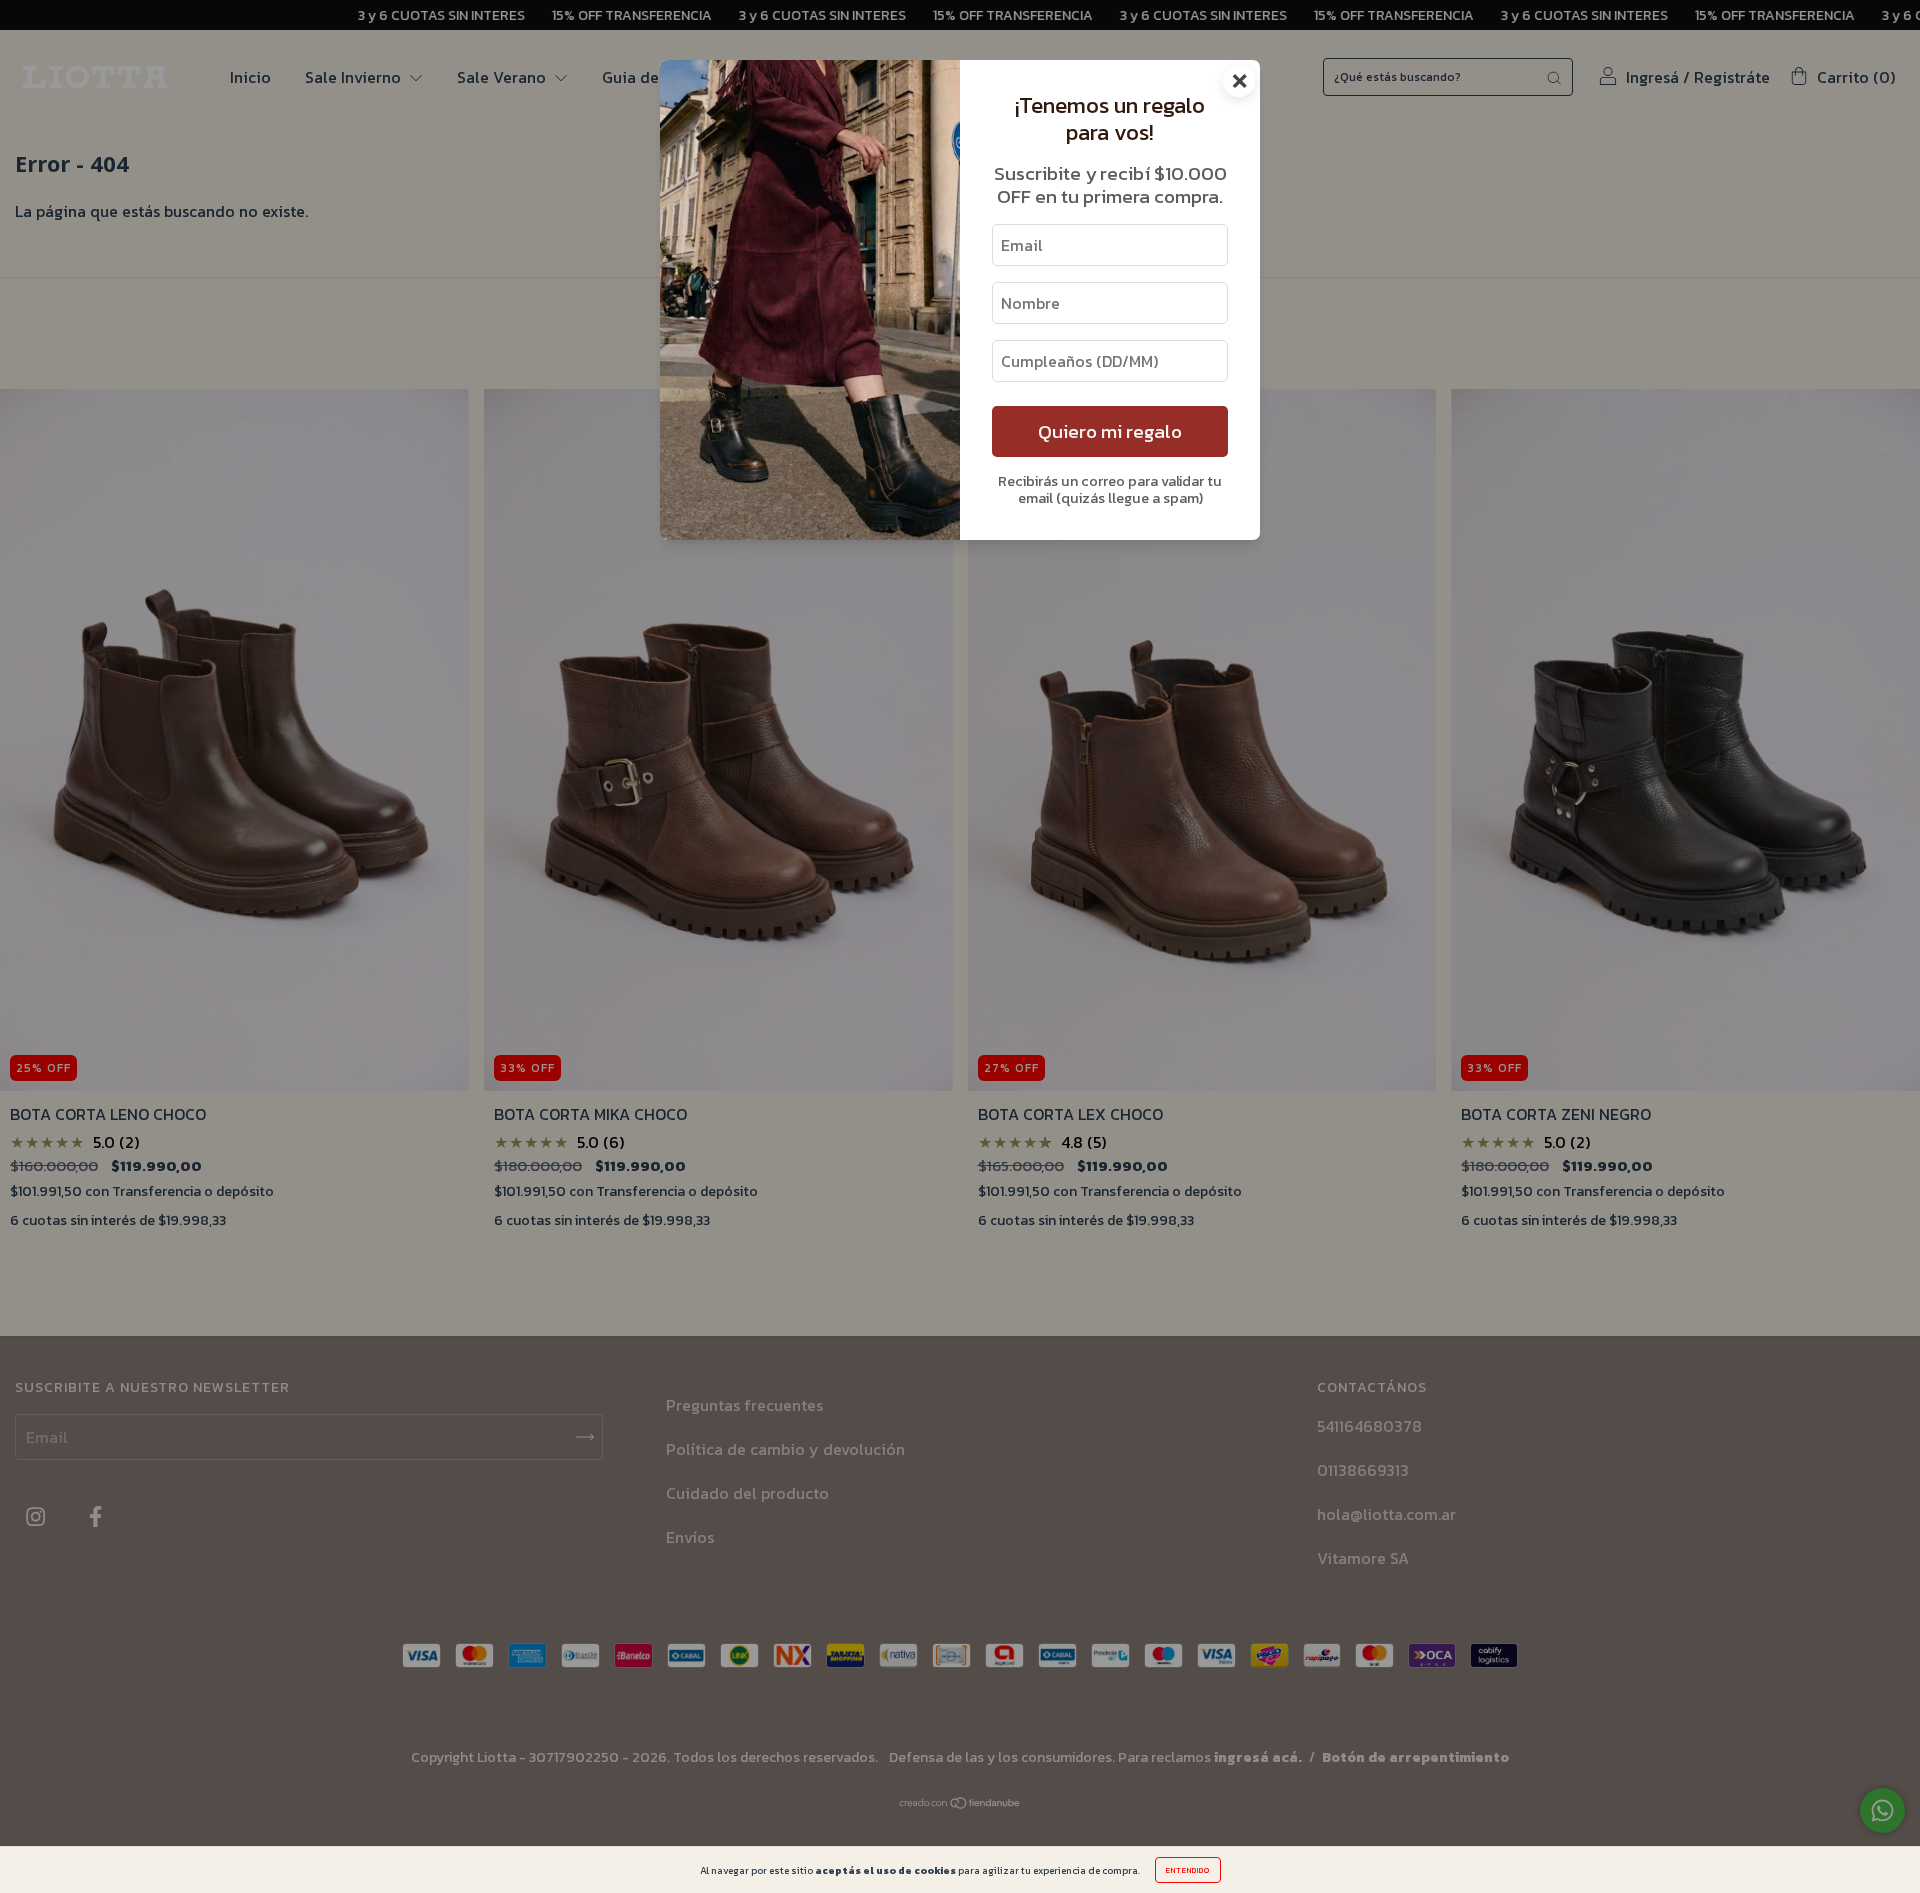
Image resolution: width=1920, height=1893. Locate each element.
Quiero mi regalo (1110, 431)
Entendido (1188, 1870)
